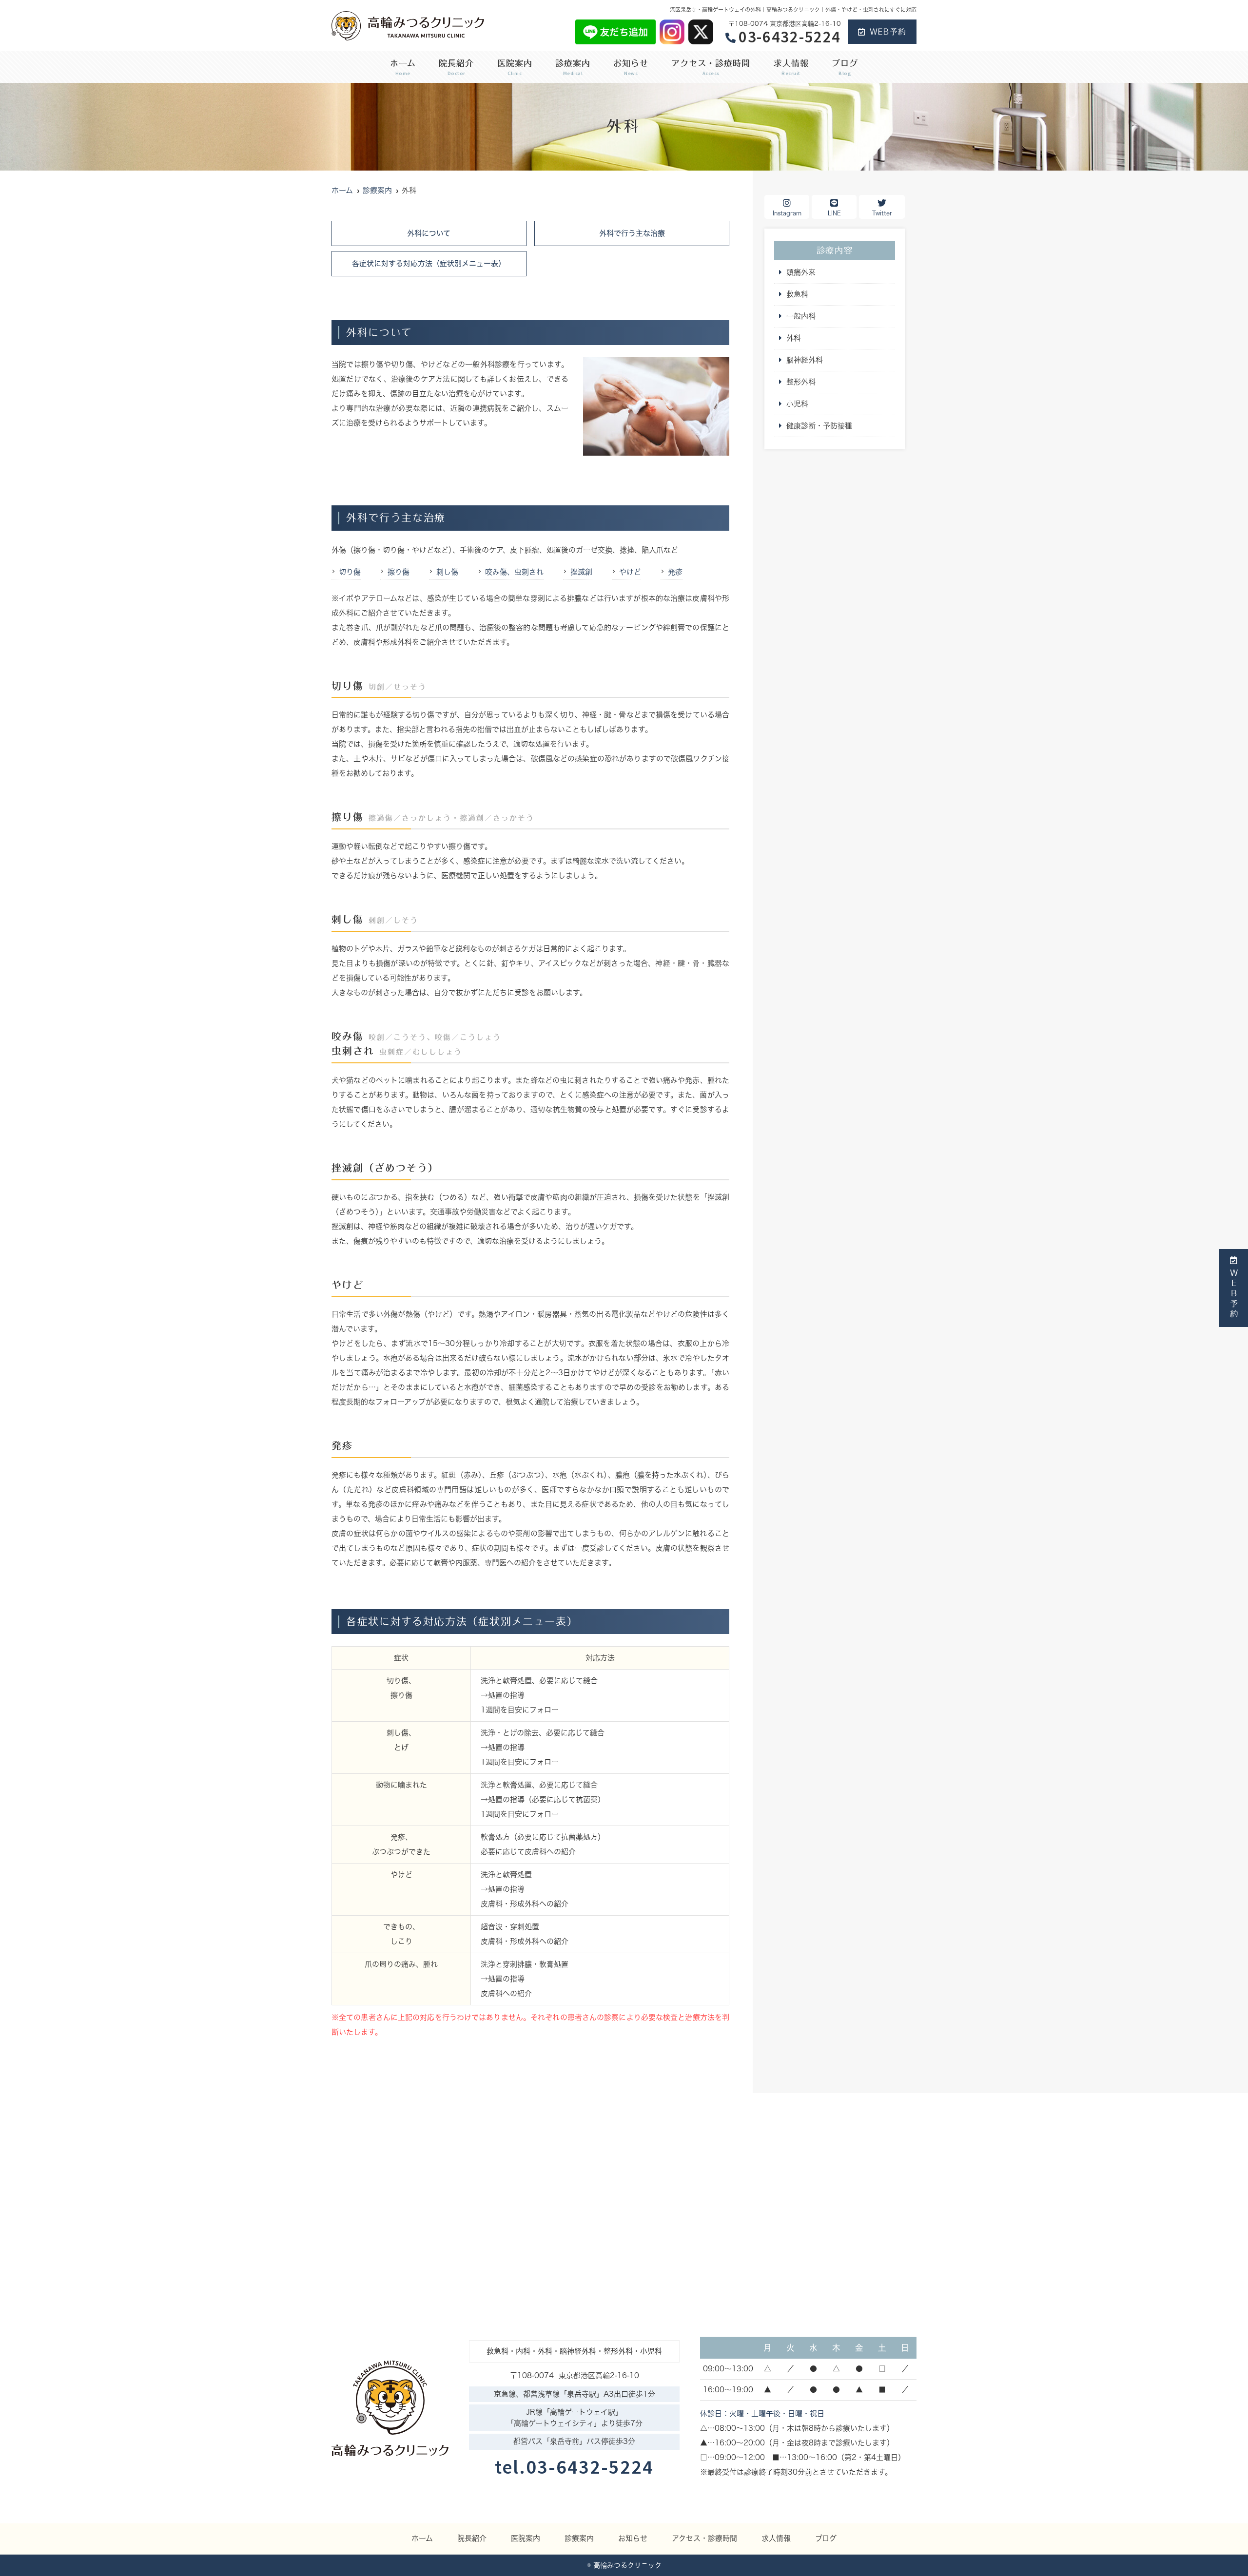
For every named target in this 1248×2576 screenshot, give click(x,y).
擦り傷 (399, 572)
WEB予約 (888, 32)
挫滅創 (581, 572)
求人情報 (791, 68)
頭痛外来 (801, 272)
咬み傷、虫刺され (514, 572)
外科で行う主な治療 (632, 233)
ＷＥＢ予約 (1234, 1294)
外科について (429, 233)
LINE (834, 213)
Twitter (882, 213)
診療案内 (573, 68)
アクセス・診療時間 (711, 68)
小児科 (797, 404)
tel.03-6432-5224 (574, 2467)
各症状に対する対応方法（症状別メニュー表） (429, 263)
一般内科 (801, 316)
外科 (794, 338)
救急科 (797, 294)
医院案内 (515, 68)
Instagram (787, 213)
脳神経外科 (805, 360)
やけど (630, 572)
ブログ (845, 68)
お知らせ (631, 68)
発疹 (675, 572)
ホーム (403, 68)
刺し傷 (447, 572)
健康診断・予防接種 (819, 426)
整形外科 (801, 382)
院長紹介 (456, 68)
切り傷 (350, 572)
